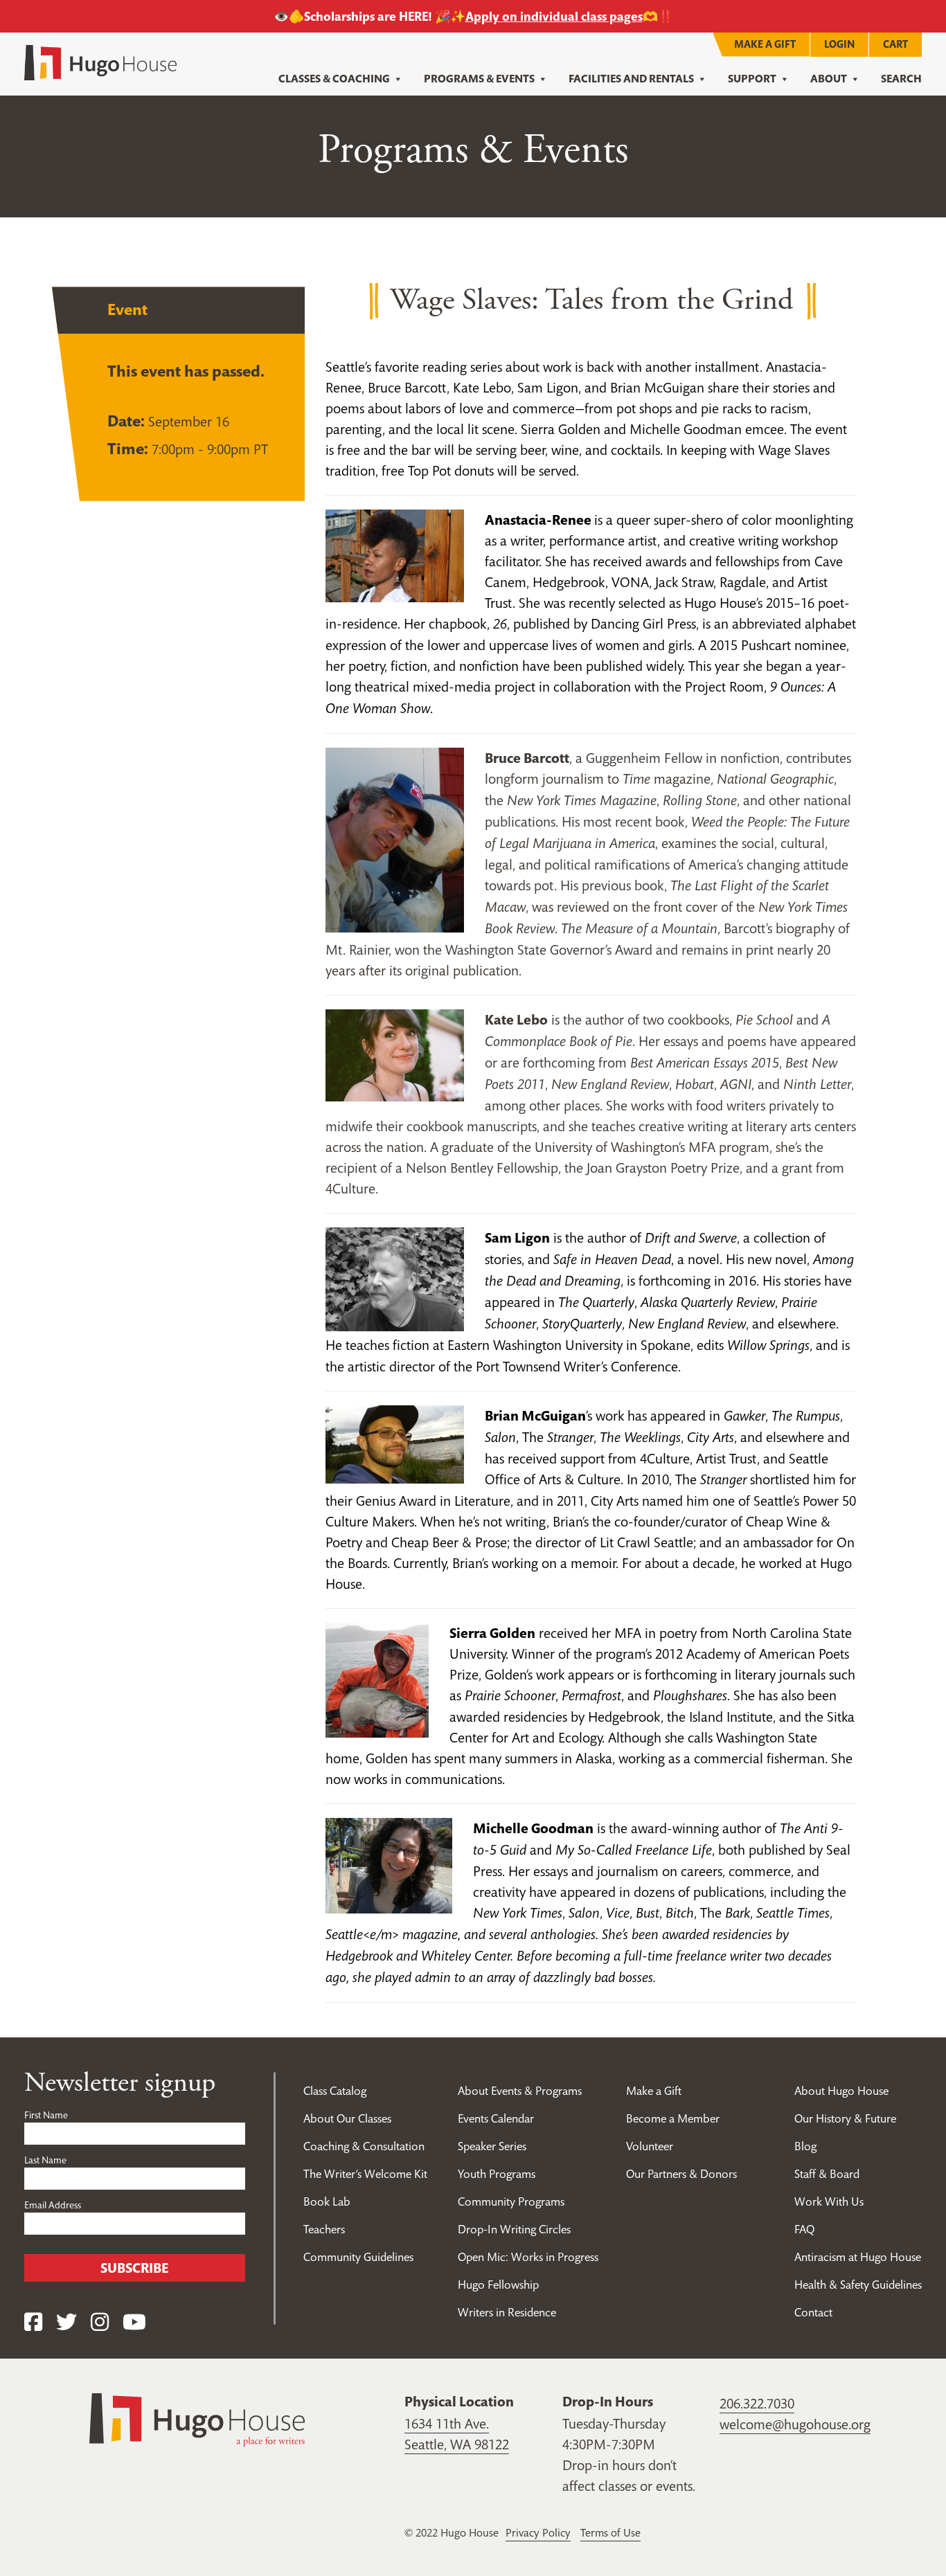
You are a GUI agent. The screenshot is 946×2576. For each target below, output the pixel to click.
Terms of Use (610, 2532)
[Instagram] (100, 2322)
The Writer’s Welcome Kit (365, 2174)
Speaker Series (492, 2146)
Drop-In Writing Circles (514, 2229)
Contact (813, 2312)
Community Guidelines (358, 2257)
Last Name (45, 2160)
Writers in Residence (507, 2312)
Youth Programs (497, 2174)
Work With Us (829, 2201)
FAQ (804, 2229)
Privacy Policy (538, 2532)
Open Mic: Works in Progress (528, 2257)
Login (839, 44)
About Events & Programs (520, 2091)
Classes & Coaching (334, 79)
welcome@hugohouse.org (795, 2424)
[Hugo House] (197, 2419)
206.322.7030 (757, 2404)
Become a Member (673, 2118)
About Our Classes (347, 2118)
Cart (895, 44)
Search (901, 79)
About (829, 79)
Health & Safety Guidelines (858, 2285)
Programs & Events (479, 79)
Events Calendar (496, 2118)
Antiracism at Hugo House (858, 2257)
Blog (805, 2146)
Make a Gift (765, 44)
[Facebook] (33, 2322)
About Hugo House (841, 2091)
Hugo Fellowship (498, 2285)
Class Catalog (335, 2091)
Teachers (324, 2229)
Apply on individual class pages (554, 16)
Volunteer (650, 2146)
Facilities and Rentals (631, 79)
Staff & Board (827, 2174)
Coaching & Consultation (364, 2146)
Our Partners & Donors (681, 2174)
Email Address (53, 2205)
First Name (46, 2115)
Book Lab (327, 2201)
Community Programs (511, 2201)
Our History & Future (845, 2118)
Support (752, 79)
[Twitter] (66, 2322)
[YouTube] (134, 2322)
